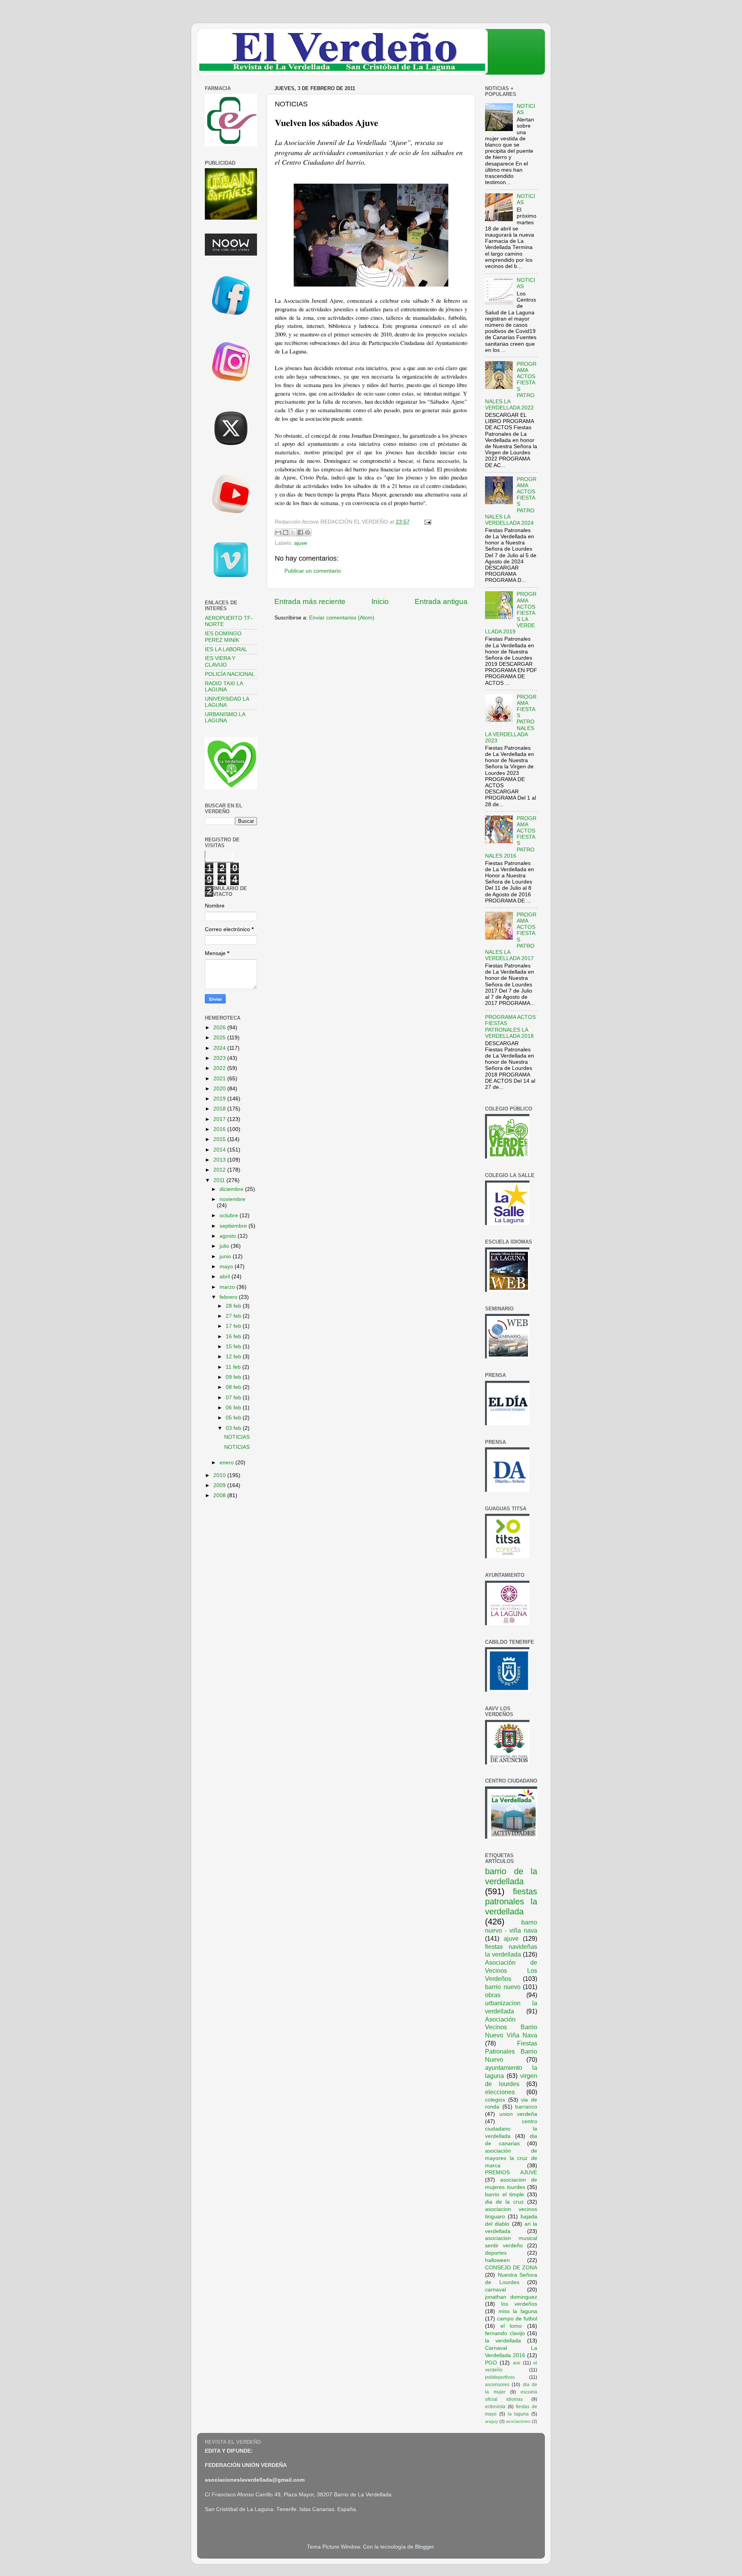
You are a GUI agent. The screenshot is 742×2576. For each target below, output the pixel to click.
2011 (220, 1180)
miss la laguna (518, 2311)
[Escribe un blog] (286, 532)
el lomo (511, 2326)
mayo (227, 1267)
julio (225, 1246)
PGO (491, 2363)
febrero (229, 1297)
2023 (220, 1058)
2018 (220, 1109)
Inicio (380, 601)
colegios (495, 2100)
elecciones (500, 2092)
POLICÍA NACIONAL (230, 674)
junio (226, 1256)
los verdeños (519, 2304)
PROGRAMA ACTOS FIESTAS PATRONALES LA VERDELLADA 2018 (510, 1027)
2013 (220, 1160)
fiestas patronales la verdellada (511, 1901)
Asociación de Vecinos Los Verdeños (511, 1970)
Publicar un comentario (313, 571)
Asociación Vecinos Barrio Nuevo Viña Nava (511, 2027)
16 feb (234, 1337)
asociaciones (518, 2421)
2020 (220, 1089)
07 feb (234, 1398)
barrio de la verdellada (511, 1876)
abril (225, 1277)
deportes (496, 2253)
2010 (220, 1475)
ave (517, 2363)
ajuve (301, 543)
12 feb (234, 1357)
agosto (229, 1236)
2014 (220, 1150)
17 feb (234, 1326)
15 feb (234, 1347)
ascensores (497, 2385)
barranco (526, 2107)
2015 (220, 1139)
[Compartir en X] (293, 532)
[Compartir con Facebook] (300, 532)
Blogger (424, 2547)
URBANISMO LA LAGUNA (225, 717)
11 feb (234, 1367)
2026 (220, 1028)
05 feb (234, 1418)
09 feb (234, 1377)
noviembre (232, 1199)
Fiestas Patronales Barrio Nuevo (511, 2051)
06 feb (234, 1408)
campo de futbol (517, 2319)
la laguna (518, 2414)
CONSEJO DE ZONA (511, 2268)
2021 (220, 1079)
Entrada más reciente (310, 601)
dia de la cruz (504, 2202)
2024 (220, 1048)
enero (227, 1463)
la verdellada (503, 2341)
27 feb (234, 1316)
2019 (220, 1099)
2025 (220, 1038)
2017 (220, 1119)
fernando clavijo (505, 2333)
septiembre (234, 1226)
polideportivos (500, 2377)
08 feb (234, 1387)
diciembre (232, 1189)
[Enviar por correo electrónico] (278, 532)
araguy (492, 2421)
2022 (220, 1068)
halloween (497, 2260)
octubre (230, 1215)
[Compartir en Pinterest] (308, 532)
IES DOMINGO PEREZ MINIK (223, 637)
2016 (220, 1129)
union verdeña (518, 2114)
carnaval (495, 2290)
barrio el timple (505, 2195)
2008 (220, 1495)
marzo (228, 1287)
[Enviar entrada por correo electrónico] (426, 522)
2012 (220, 1170)
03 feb (234, 1428)
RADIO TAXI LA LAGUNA (224, 687)
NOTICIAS (237, 1437)
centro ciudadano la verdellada (511, 2129)
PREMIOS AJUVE (511, 2173)
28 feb (234, 1306)
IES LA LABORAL (226, 649)
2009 (220, 1485)
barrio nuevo (503, 1987)
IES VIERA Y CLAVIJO (220, 661)
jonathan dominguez (511, 2297)
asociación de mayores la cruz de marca (511, 2158)
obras (493, 1995)
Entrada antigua (441, 601)
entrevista (495, 2407)
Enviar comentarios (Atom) (342, 618)
